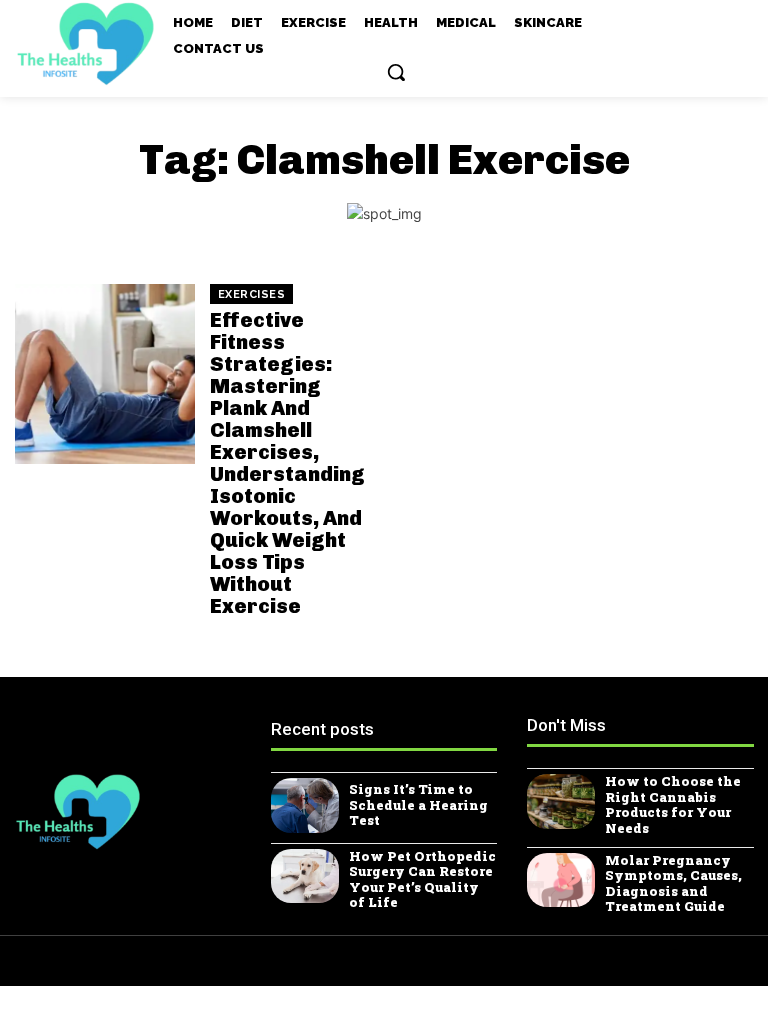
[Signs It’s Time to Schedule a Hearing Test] (305, 805)
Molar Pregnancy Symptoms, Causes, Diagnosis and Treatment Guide (673, 883)
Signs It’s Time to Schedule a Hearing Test (418, 804)
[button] (396, 72)
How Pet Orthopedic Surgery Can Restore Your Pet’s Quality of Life (422, 879)
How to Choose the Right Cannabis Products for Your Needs (673, 804)
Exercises (252, 294)
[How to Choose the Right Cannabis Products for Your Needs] (561, 801)
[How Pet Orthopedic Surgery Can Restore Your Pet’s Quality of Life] (305, 876)
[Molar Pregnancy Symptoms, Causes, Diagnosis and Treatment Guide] (561, 880)
